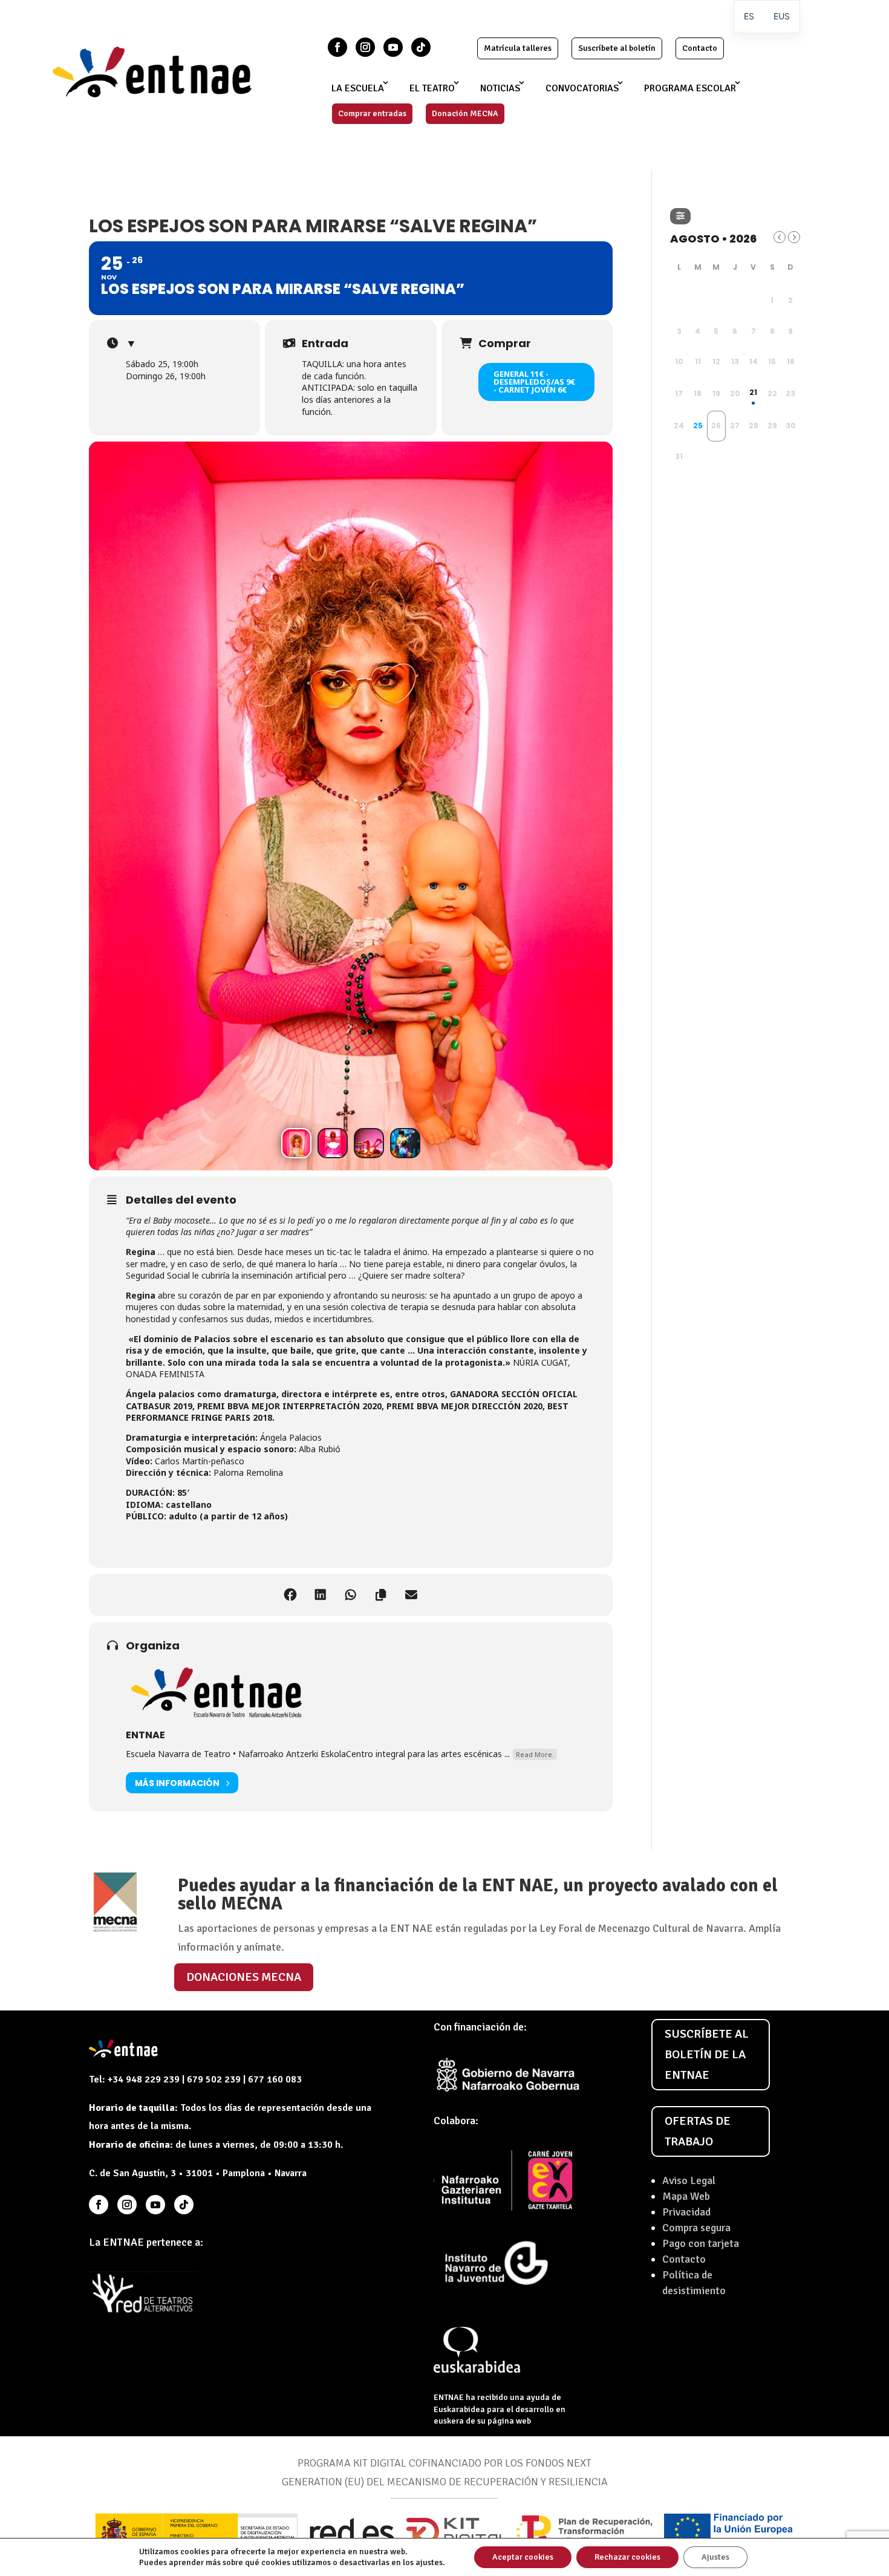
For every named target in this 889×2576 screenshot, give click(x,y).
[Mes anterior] (780, 237)
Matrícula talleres (518, 48)
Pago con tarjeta (701, 2243)
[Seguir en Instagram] (365, 47)
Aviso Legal (689, 2180)
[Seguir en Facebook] (337, 47)
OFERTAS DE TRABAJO (698, 2131)
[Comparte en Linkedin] (321, 1595)
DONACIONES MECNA (244, 1977)
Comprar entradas (372, 113)
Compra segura (696, 2228)
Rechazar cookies (627, 2557)
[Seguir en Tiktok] (421, 47)
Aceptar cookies (523, 2557)
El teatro (432, 88)
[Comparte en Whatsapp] (351, 1595)
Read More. (535, 1754)
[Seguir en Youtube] (393, 47)
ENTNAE (145, 1735)
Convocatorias (582, 88)
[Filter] (680, 216)
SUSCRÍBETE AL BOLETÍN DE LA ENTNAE (707, 2054)
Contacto (700, 48)
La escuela (358, 88)
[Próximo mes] (794, 237)
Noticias (500, 88)
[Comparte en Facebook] (290, 1595)
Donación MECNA (465, 113)
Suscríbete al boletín (617, 48)
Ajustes (715, 2557)
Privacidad (686, 2212)
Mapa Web (686, 2196)
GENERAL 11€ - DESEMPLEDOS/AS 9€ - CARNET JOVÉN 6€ (534, 382)
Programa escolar (690, 88)
